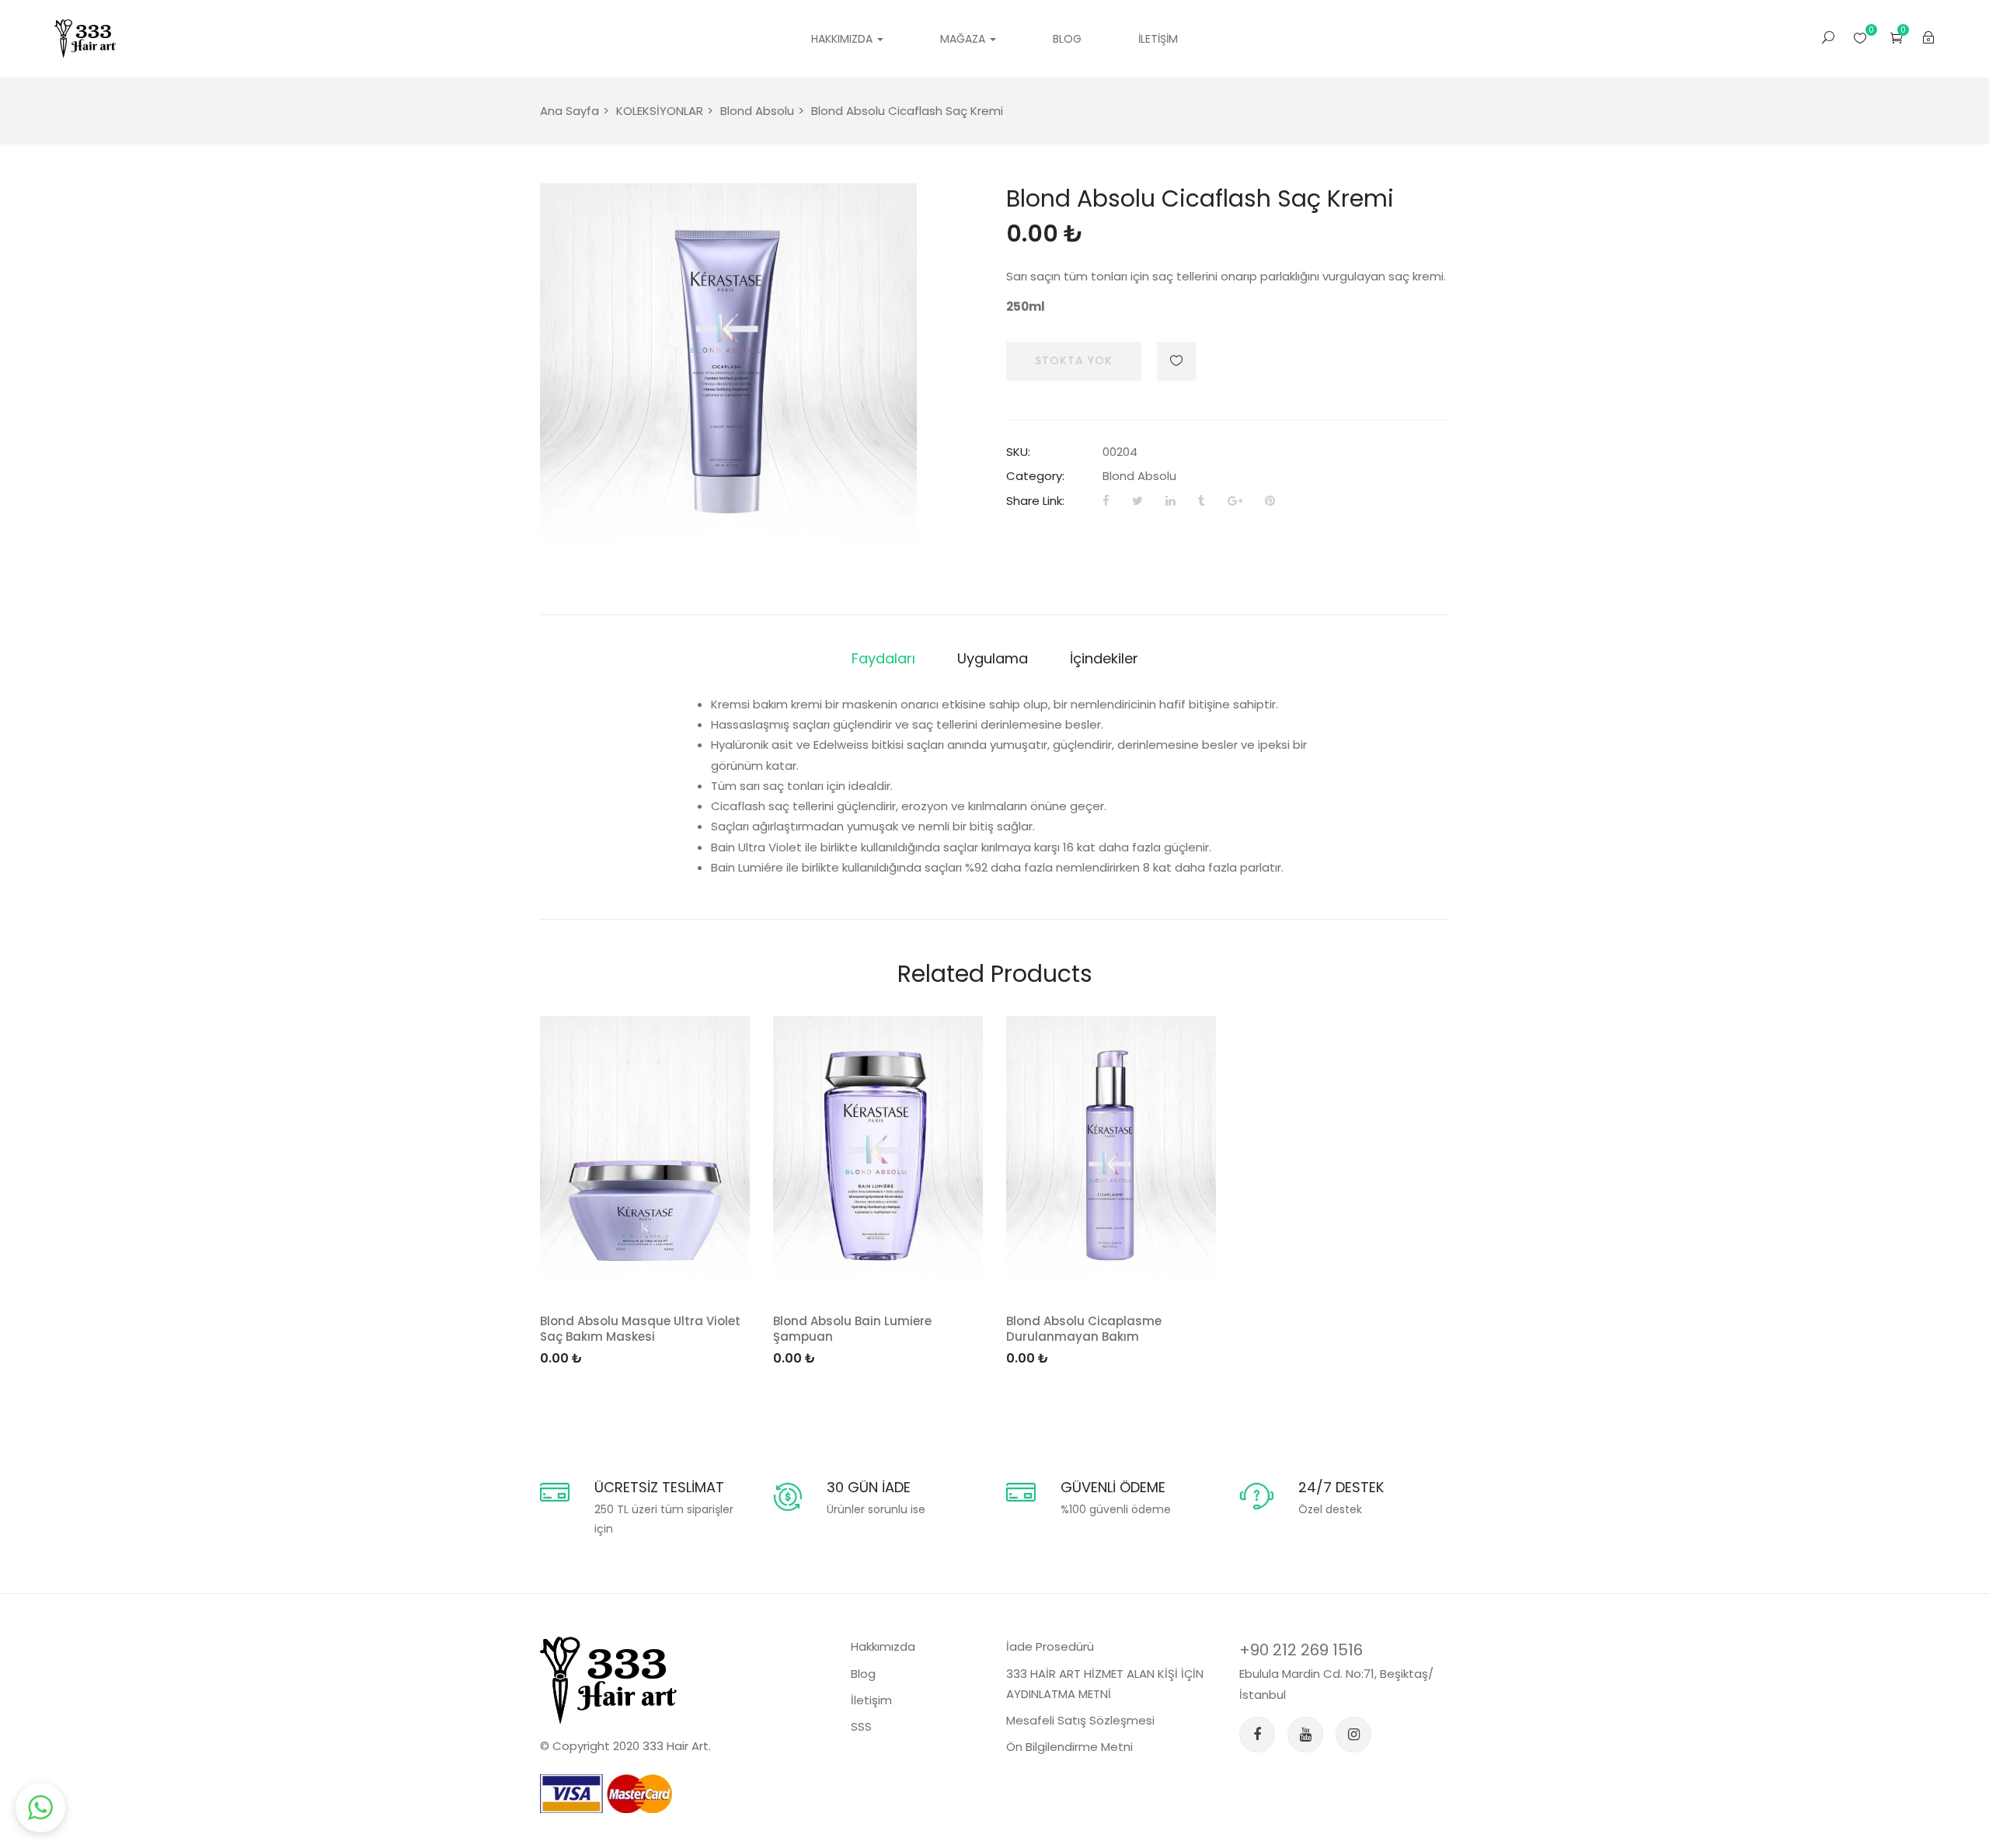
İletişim (1158, 39)
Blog (1067, 39)
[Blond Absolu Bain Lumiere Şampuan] (878, 1156)
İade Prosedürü (1050, 1646)
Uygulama (993, 658)
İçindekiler (1104, 658)
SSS (861, 1726)
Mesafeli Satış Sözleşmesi (1080, 1720)
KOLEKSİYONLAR (660, 111)
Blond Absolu (757, 111)
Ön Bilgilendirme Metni (1069, 1747)
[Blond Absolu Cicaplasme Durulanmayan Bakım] (1111, 1156)
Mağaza (964, 39)
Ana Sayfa (570, 111)
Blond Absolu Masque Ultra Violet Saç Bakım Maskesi (640, 1329)
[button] (1897, 38)
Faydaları (883, 658)
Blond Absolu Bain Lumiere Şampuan (852, 1329)
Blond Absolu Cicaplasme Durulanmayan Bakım (1084, 1329)
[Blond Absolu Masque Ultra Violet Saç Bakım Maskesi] (645, 1156)
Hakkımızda (843, 39)
